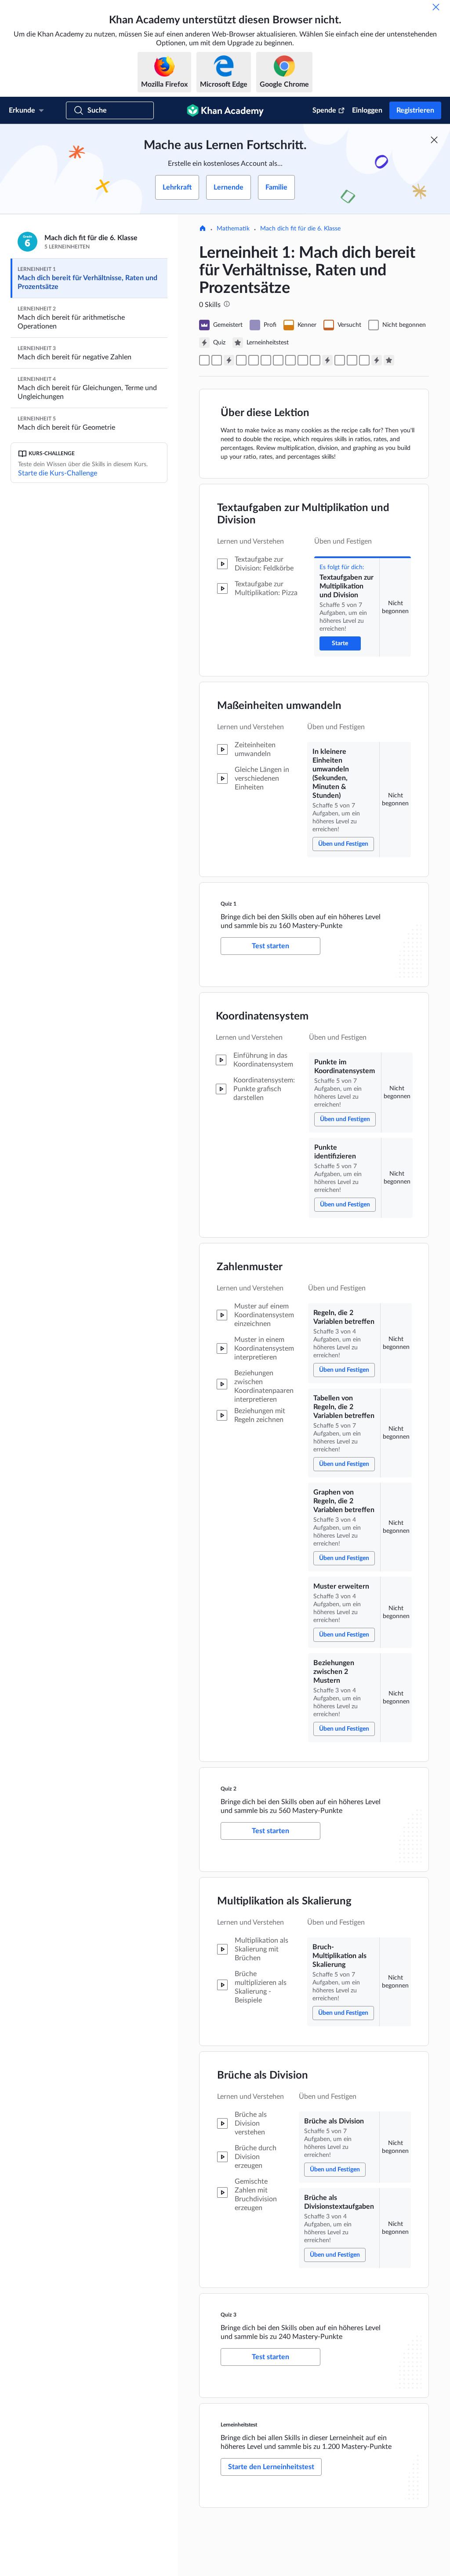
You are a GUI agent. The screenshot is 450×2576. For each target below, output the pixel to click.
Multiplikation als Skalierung (284, 1901)
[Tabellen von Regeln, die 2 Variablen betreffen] (278, 360)
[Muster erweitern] (303, 360)
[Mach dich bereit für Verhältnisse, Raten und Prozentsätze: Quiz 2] (327, 360)
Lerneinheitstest (239, 2425)
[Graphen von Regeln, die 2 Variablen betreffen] (290, 360)
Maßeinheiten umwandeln (279, 706)
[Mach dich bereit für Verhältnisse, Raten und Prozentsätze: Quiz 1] (229, 360)
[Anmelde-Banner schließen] (434, 140)
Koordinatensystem (262, 1016)
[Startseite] (203, 229)
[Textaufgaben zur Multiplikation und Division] (204, 360)
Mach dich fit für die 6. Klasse (300, 229)
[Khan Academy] (225, 110)
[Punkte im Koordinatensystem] (241, 360)
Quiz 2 (229, 1789)
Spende (324, 110)
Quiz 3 (229, 2315)
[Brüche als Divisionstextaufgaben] (364, 360)
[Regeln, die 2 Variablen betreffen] (266, 360)
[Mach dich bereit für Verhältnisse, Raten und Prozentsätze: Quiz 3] (377, 360)
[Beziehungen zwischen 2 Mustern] (315, 360)
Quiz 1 (229, 904)
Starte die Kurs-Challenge (58, 473)
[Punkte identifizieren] (254, 360)
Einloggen (367, 110)
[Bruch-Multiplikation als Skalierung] (340, 360)
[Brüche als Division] (352, 360)
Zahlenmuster (250, 1267)
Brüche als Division (263, 2075)
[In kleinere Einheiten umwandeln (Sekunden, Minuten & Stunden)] (217, 360)
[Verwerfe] (436, 7)
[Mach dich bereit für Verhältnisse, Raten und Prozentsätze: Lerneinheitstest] (389, 360)
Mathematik (233, 229)
